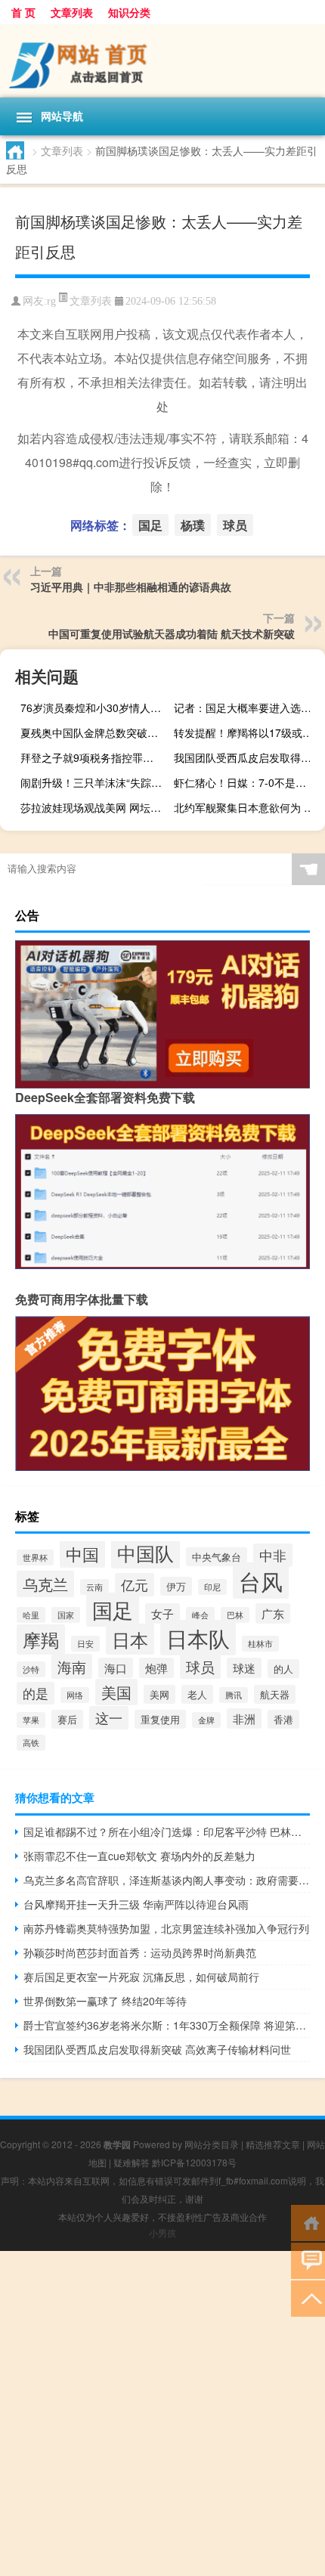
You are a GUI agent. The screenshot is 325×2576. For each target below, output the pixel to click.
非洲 (244, 1718)
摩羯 (41, 1639)
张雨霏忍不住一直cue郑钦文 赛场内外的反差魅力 (139, 1856)
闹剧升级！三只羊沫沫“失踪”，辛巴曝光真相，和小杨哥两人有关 (94, 782)
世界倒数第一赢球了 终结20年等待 (105, 2001)
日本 (130, 1639)
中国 (82, 1554)
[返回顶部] (308, 2297)
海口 (116, 1668)
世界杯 (35, 1557)
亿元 (135, 1585)
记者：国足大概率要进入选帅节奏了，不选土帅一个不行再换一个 (248, 707)
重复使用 (160, 1719)
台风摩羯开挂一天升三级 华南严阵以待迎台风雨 (136, 1904)
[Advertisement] (162, 2413)
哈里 (31, 1615)
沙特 (31, 1669)
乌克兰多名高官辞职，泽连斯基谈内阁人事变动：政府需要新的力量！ (167, 1880)
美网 (159, 1694)
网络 (75, 1695)
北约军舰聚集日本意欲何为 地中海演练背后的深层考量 (248, 807)
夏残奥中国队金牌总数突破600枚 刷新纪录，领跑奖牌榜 (94, 732)
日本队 (198, 1638)
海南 (72, 1666)
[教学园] (162, 61)
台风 (261, 1581)
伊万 (176, 1586)
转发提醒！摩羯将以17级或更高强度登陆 (248, 732)
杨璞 (193, 525)
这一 (109, 1718)
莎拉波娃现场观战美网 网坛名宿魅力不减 (94, 807)
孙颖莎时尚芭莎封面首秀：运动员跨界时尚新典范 (140, 1952)
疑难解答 (132, 2162)
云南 (94, 1587)
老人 (197, 1694)
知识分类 (129, 12)
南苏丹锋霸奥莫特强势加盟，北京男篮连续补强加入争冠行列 (166, 1928)
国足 (150, 525)
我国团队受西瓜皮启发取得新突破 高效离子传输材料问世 (248, 757)
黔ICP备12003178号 (194, 2162)
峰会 (200, 1615)
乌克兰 (45, 1584)
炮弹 (156, 1668)
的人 (283, 1669)
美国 (116, 1692)
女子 (162, 1613)
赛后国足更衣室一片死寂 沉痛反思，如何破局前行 (141, 1977)
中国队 (145, 1553)
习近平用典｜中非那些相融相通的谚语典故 (131, 587)
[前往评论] (308, 2260)
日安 (85, 1644)
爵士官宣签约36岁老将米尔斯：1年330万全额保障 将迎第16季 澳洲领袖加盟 (167, 2025)
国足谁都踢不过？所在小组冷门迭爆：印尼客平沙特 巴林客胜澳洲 (167, 1831)
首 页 (23, 12)
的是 (36, 1693)
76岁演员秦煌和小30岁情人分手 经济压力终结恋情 (94, 707)
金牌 (206, 1720)
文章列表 (72, 12)
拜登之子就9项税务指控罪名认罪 (94, 757)
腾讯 (234, 1695)
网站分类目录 (212, 2144)
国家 (66, 1615)
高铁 (31, 1743)
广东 (273, 1613)
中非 (273, 1555)
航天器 (275, 1694)
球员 (235, 525)
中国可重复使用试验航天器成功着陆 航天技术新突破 (172, 633)
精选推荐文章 (273, 2144)
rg (51, 301)
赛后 (67, 1719)
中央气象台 (217, 1557)
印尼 (212, 1587)
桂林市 (260, 1644)
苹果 (31, 1720)
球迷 (244, 1668)
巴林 (235, 1615)
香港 (283, 1719)
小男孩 (162, 2232)
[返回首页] (308, 2222)
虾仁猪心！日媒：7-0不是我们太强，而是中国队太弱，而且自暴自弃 (248, 782)
